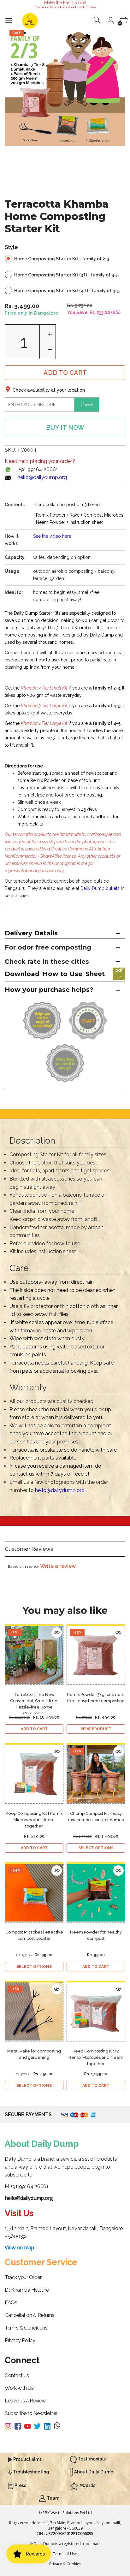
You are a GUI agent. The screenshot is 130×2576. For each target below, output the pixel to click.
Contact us (17, 2375)
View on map (19, 2247)
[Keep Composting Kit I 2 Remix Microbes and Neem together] (96, 2012)
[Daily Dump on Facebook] (19, 2426)
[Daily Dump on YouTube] (29, 2426)
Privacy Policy (20, 2340)
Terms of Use (65, 2554)
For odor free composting (48, 947)
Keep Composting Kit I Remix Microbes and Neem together (34, 1820)
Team (53, 2498)
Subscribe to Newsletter (31, 2413)
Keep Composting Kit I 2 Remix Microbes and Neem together (96, 2057)
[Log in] (111, 20)
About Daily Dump (93, 2472)
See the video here (52, 536)
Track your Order (23, 2277)
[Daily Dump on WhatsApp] (57, 2426)
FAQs (11, 2303)
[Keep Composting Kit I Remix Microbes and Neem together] (34, 1774)
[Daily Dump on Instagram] (10, 2426)
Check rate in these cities (47, 962)
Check (87, 405)
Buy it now (65, 428)
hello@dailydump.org (42, 477)
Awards (87, 2485)
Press (20, 2485)
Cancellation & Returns (30, 2315)
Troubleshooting (31, 2472)
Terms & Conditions (26, 2328)
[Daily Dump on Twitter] (39, 2426)
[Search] (98, 20)
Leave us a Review (25, 2401)
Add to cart (65, 373)
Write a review (58, 1566)
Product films (27, 2459)
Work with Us (19, 2388)
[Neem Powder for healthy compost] (96, 1893)
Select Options (96, 1848)
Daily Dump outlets (100, 888)
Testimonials (91, 2459)
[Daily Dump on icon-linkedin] (49, 2426)
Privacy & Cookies (65, 2564)
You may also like (65, 1611)
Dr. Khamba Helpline (27, 2290)
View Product (96, 1729)
